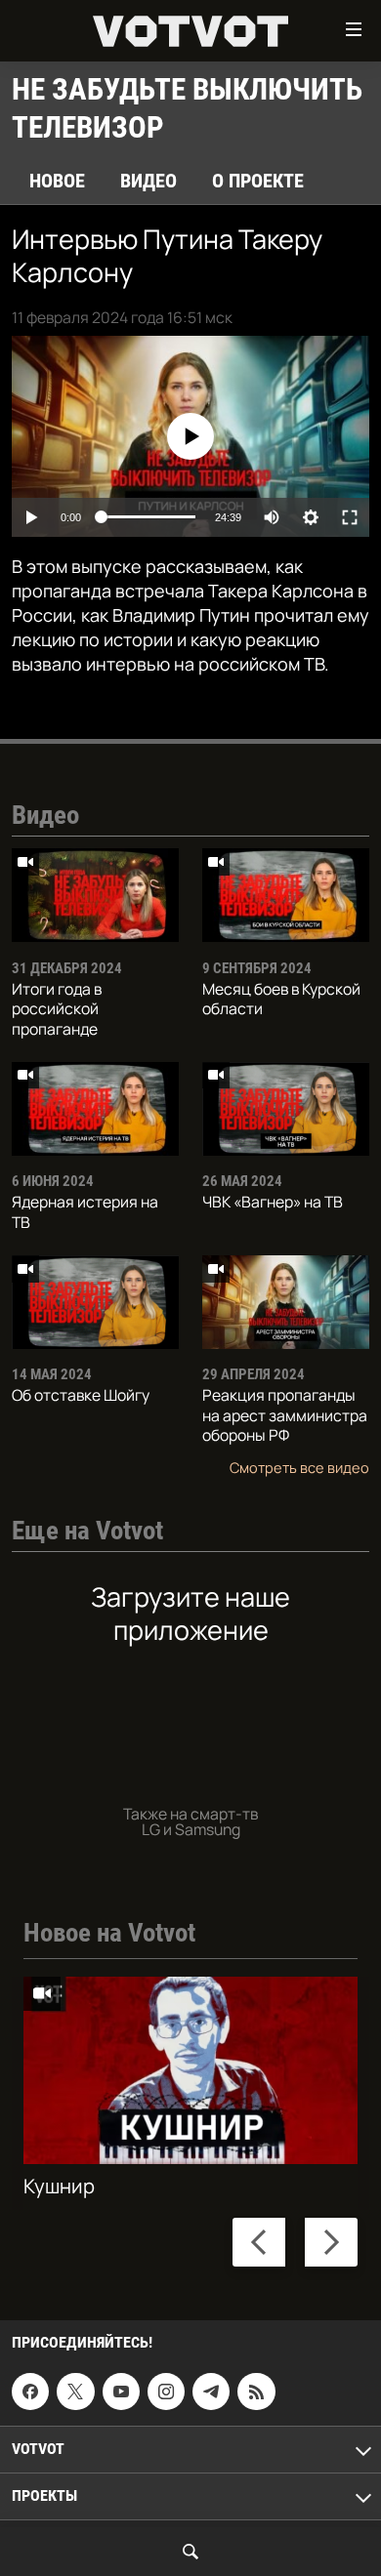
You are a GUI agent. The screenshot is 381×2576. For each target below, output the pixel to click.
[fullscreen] (350, 517)
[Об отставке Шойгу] (95, 1302)
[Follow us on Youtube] (121, 2392)
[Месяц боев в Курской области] (286, 895)
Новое (57, 181)
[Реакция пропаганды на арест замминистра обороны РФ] (286, 1302)
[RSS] (256, 2392)
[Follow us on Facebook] (30, 2392)
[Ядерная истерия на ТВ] (95, 1109)
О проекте (258, 181)
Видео (148, 181)
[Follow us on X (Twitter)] (75, 2392)
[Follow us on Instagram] (166, 2392)
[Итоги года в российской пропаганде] (95, 895)
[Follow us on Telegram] (211, 2392)
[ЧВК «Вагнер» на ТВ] (286, 1109)
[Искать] (190, 2552)
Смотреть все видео (299, 1467)
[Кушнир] (190, 2070)
